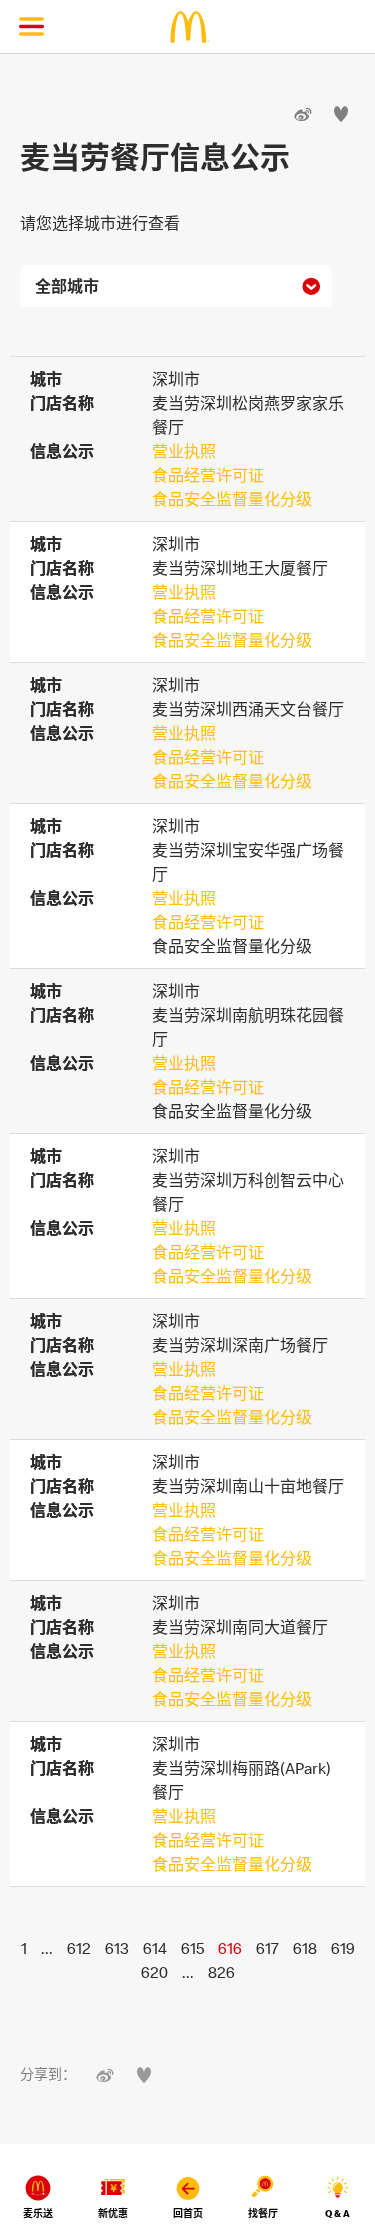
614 (155, 1948)
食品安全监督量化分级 (232, 499)
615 (192, 1948)
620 (154, 1972)
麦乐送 (38, 2213)
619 (343, 1948)
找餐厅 (263, 2213)
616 (230, 1948)
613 (117, 1948)
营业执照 (184, 451)
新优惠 (113, 2213)
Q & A (337, 2213)
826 (221, 1972)
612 (79, 1948)
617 (267, 1948)
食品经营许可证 (208, 475)
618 (305, 1948)
